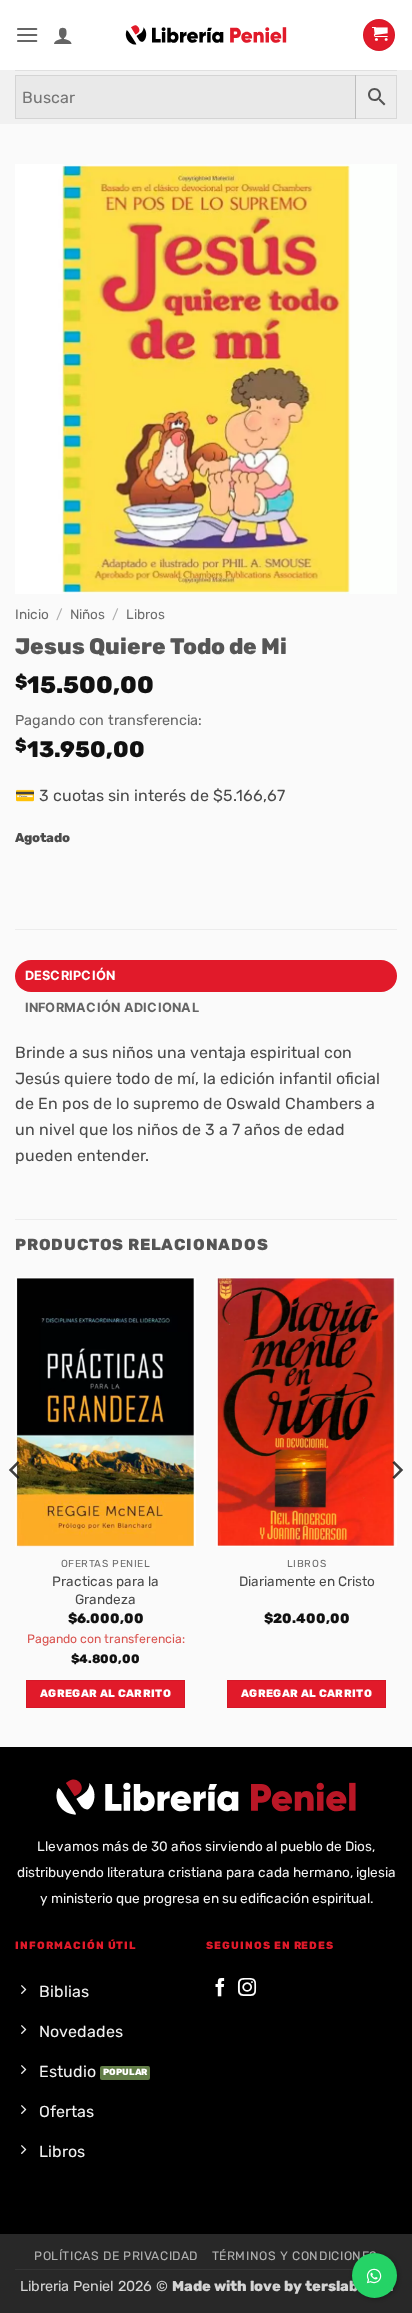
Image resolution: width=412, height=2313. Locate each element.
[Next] (396, 1510)
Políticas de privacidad (116, 2256)
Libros (145, 614)
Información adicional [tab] (112, 1007)
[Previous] (16, 1510)
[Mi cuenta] (63, 35)
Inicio (32, 614)
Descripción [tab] (70, 975)
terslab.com (349, 2286)
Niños (87, 614)
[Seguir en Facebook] (220, 1988)
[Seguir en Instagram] (247, 1988)
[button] (27, 34)
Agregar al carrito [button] (105, 1693)
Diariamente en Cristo (307, 1581)
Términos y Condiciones (295, 2256)
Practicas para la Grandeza (105, 1590)
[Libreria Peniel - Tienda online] (206, 35)
